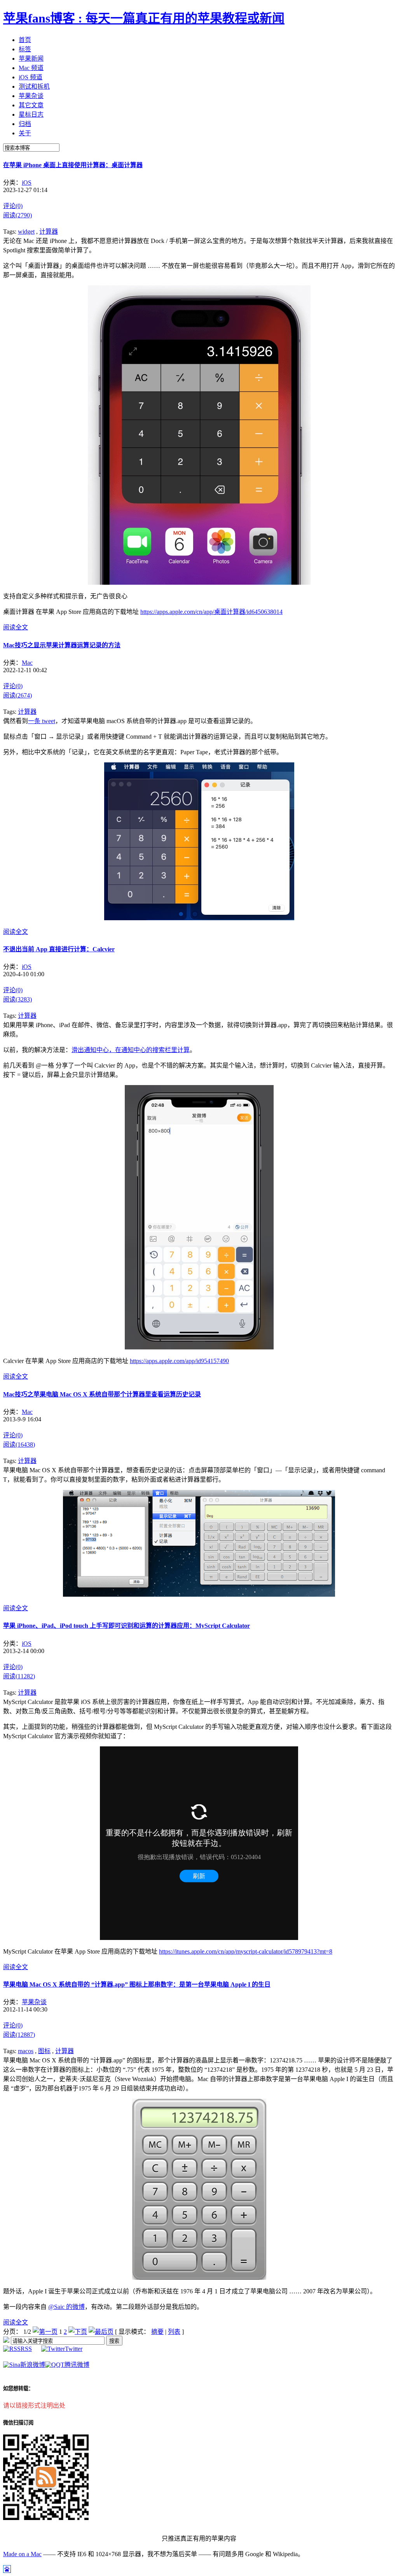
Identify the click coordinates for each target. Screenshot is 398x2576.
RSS (26, 2349)
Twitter (74, 2349)
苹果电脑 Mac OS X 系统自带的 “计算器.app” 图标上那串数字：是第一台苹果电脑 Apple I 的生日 (137, 1984)
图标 (44, 2051)
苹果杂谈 (34, 2002)
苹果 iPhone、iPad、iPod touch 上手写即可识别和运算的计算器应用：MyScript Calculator (127, 1626)
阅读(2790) (17, 215)
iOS (27, 183)
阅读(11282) (19, 1676)
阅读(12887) (19, 2035)
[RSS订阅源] (6, 2341)
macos (26, 2051)
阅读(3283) (17, 999)
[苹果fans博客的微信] (46, 2518)
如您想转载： (18, 2388)
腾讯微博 (77, 2365)
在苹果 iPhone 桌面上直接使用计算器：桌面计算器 (73, 165)
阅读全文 (16, 627)
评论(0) (13, 206)
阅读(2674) (17, 695)
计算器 (49, 232)
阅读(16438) (19, 1444)
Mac (27, 663)
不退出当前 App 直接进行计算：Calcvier (59, 949)
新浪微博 (33, 2365)
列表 (174, 2332)
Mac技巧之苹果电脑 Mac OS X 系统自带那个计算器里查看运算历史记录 (102, 1394)
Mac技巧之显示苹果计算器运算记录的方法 (62, 645)
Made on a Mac (22, 2554)
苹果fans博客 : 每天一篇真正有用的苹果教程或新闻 (144, 18)
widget (26, 232)
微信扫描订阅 (18, 2423)
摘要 (157, 2332)
